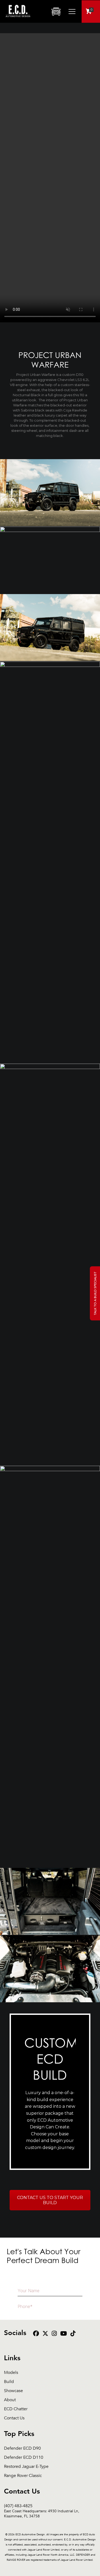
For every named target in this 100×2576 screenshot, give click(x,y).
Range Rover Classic (23, 2476)
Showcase (13, 2391)
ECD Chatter (16, 2409)
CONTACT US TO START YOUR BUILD (50, 2200)
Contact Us (14, 2418)
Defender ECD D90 (22, 2448)
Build (9, 2382)
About (10, 2400)
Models (11, 2373)
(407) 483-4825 (42, 2506)
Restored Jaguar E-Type (26, 2467)
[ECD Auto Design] (18, 20)
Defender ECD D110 (24, 2458)
